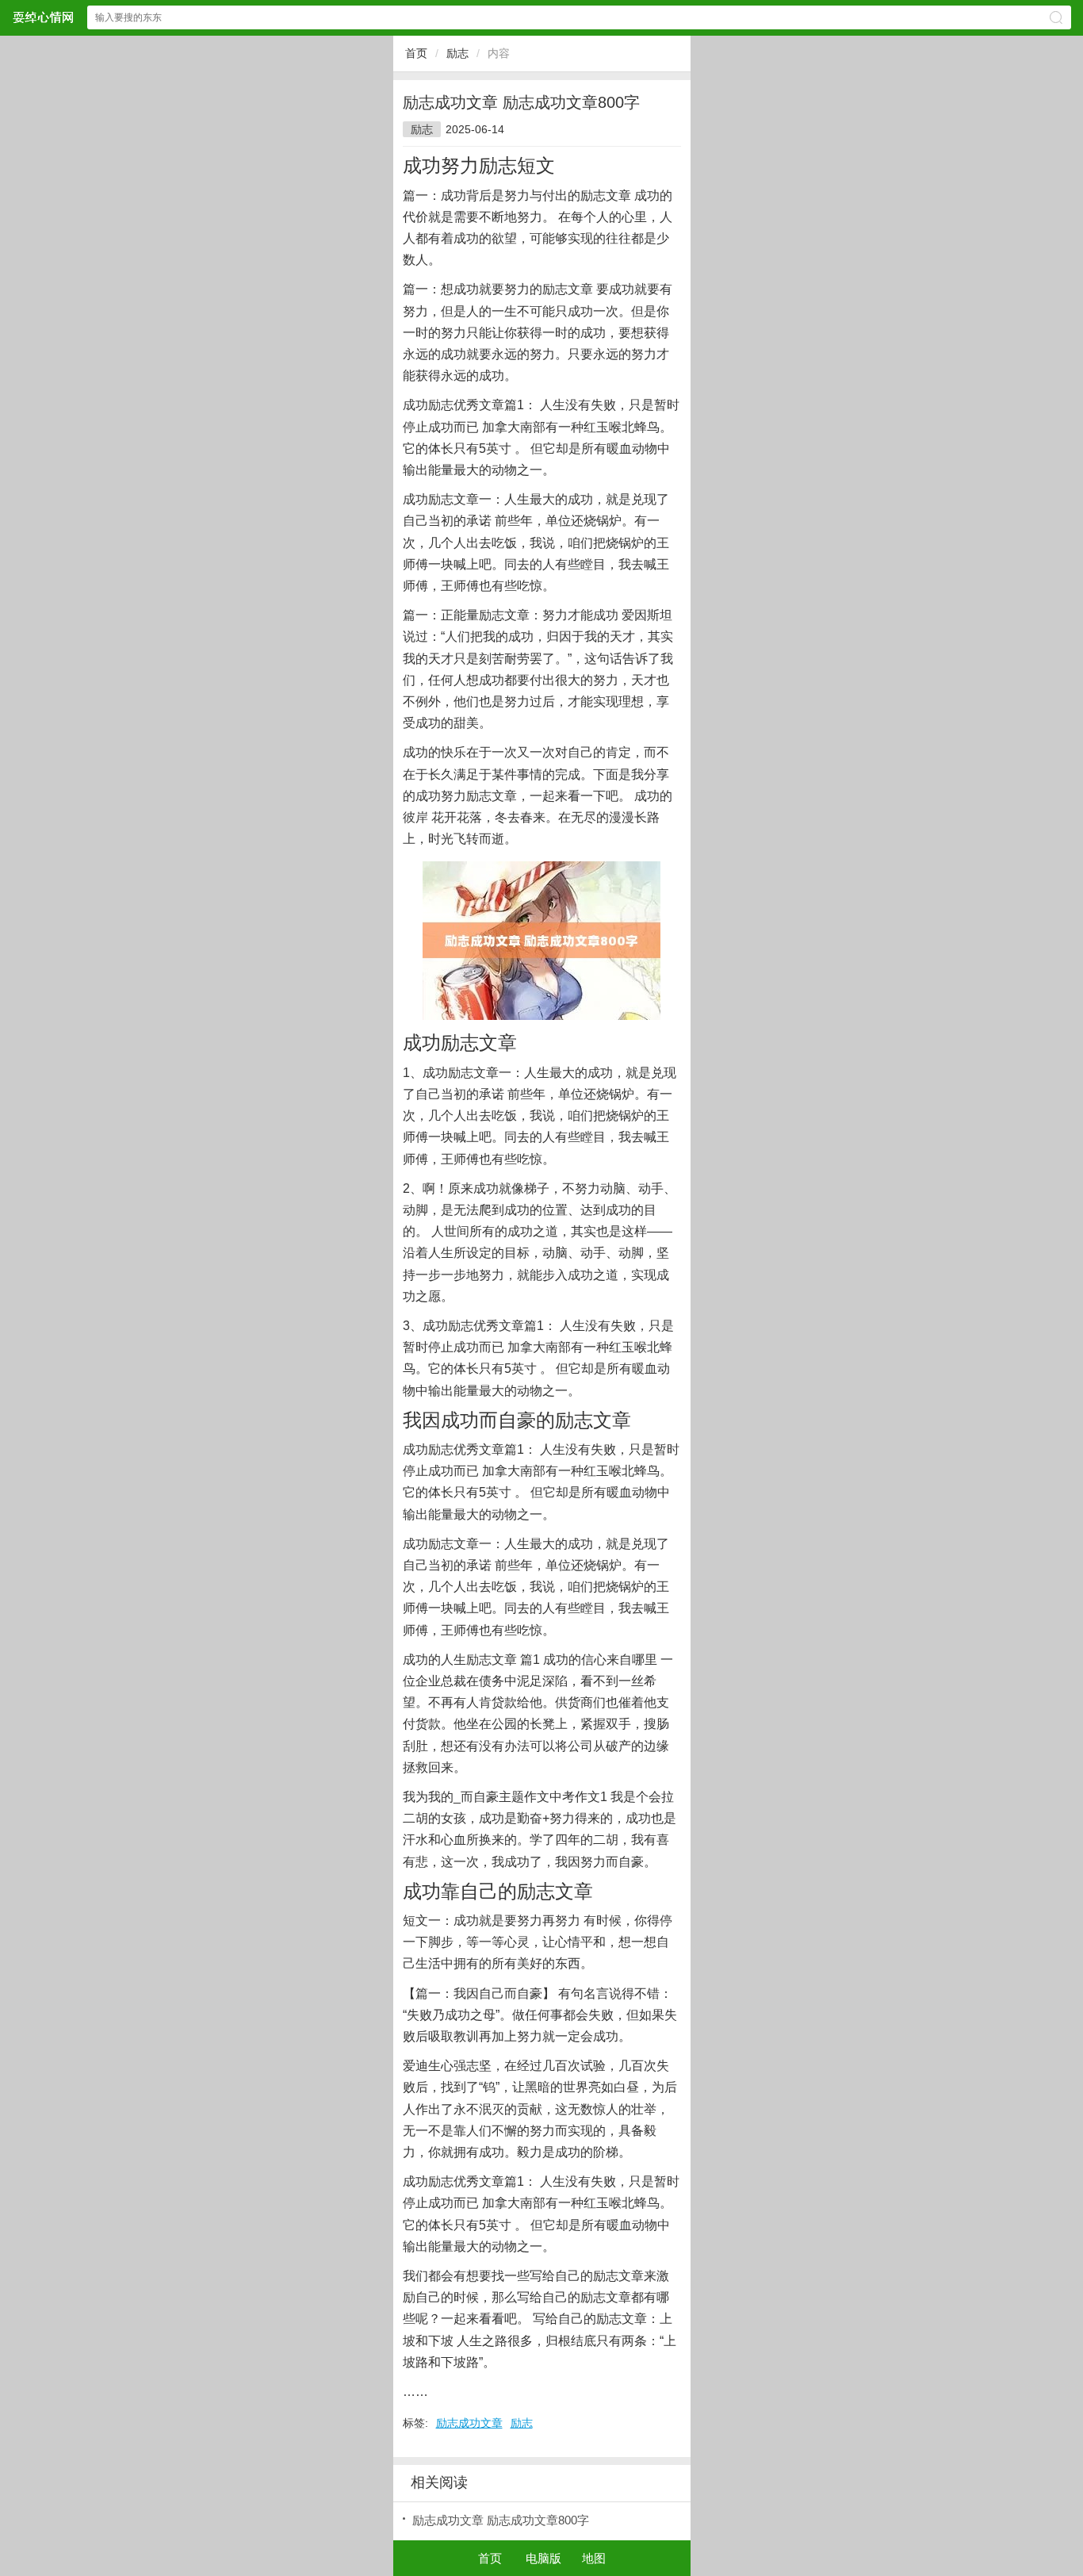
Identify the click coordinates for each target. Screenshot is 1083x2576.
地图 (594, 2558)
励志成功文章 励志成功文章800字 (501, 2520)
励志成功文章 (469, 2423)
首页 (416, 53)
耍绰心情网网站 (43, 17)
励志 (457, 53)
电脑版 (543, 2558)
